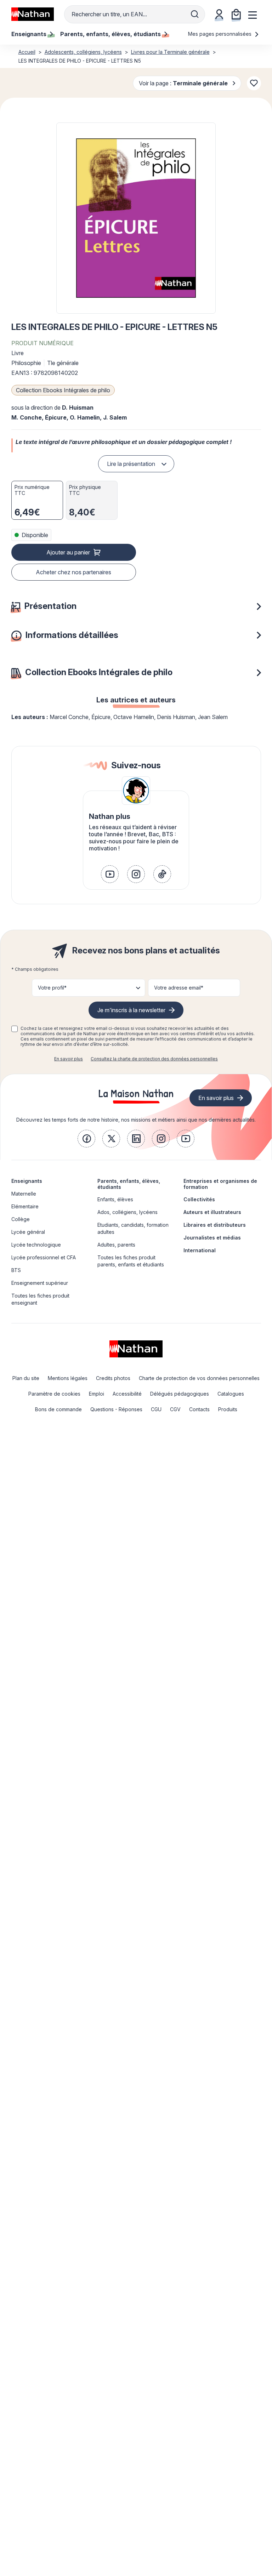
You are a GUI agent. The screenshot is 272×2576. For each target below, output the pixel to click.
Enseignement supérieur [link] (40, 1283)
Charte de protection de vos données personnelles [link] (199, 1378)
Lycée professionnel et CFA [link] (44, 1257)
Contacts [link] (199, 1409)
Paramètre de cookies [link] (54, 1394)
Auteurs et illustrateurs (212, 1212)
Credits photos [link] (113, 1378)
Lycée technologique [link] (36, 1245)
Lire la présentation (131, 464)
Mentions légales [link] (68, 1378)
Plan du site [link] (26, 1378)
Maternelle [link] (24, 1194)
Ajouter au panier (68, 552)
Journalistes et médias (212, 1238)
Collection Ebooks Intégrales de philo (63, 390)
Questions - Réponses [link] (116, 1409)
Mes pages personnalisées (220, 34)
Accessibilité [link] (127, 1394)
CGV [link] (175, 1409)
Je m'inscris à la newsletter (131, 1010)
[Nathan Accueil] (33, 14)
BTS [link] (16, 1270)
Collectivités (199, 1199)
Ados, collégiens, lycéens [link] (127, 1212)
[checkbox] (15, 1029)
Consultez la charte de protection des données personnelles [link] (154, 1059)
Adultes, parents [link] (116, 1245)
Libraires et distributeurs (215, 1225)
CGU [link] (156, 1409)
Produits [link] (228, 1409)
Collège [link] (21, 1219)
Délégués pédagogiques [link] (180, 1394)
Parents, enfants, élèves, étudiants (129, 1184)
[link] (110, 874)
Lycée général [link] (28, 1232)
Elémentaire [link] (25, 1206)
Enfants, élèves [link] (115, 1199)
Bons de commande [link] (58, 1409)
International (200, 1250)
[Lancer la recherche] (195, 14)
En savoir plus (69, 1059)
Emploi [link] (97, 1394)
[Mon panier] (236, 14)
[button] (136, 218)
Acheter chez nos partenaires (73, 572)
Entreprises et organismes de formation (220, 1184)
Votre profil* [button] (52, 988)
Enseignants (27, 1181)
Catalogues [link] (231, 1394)
